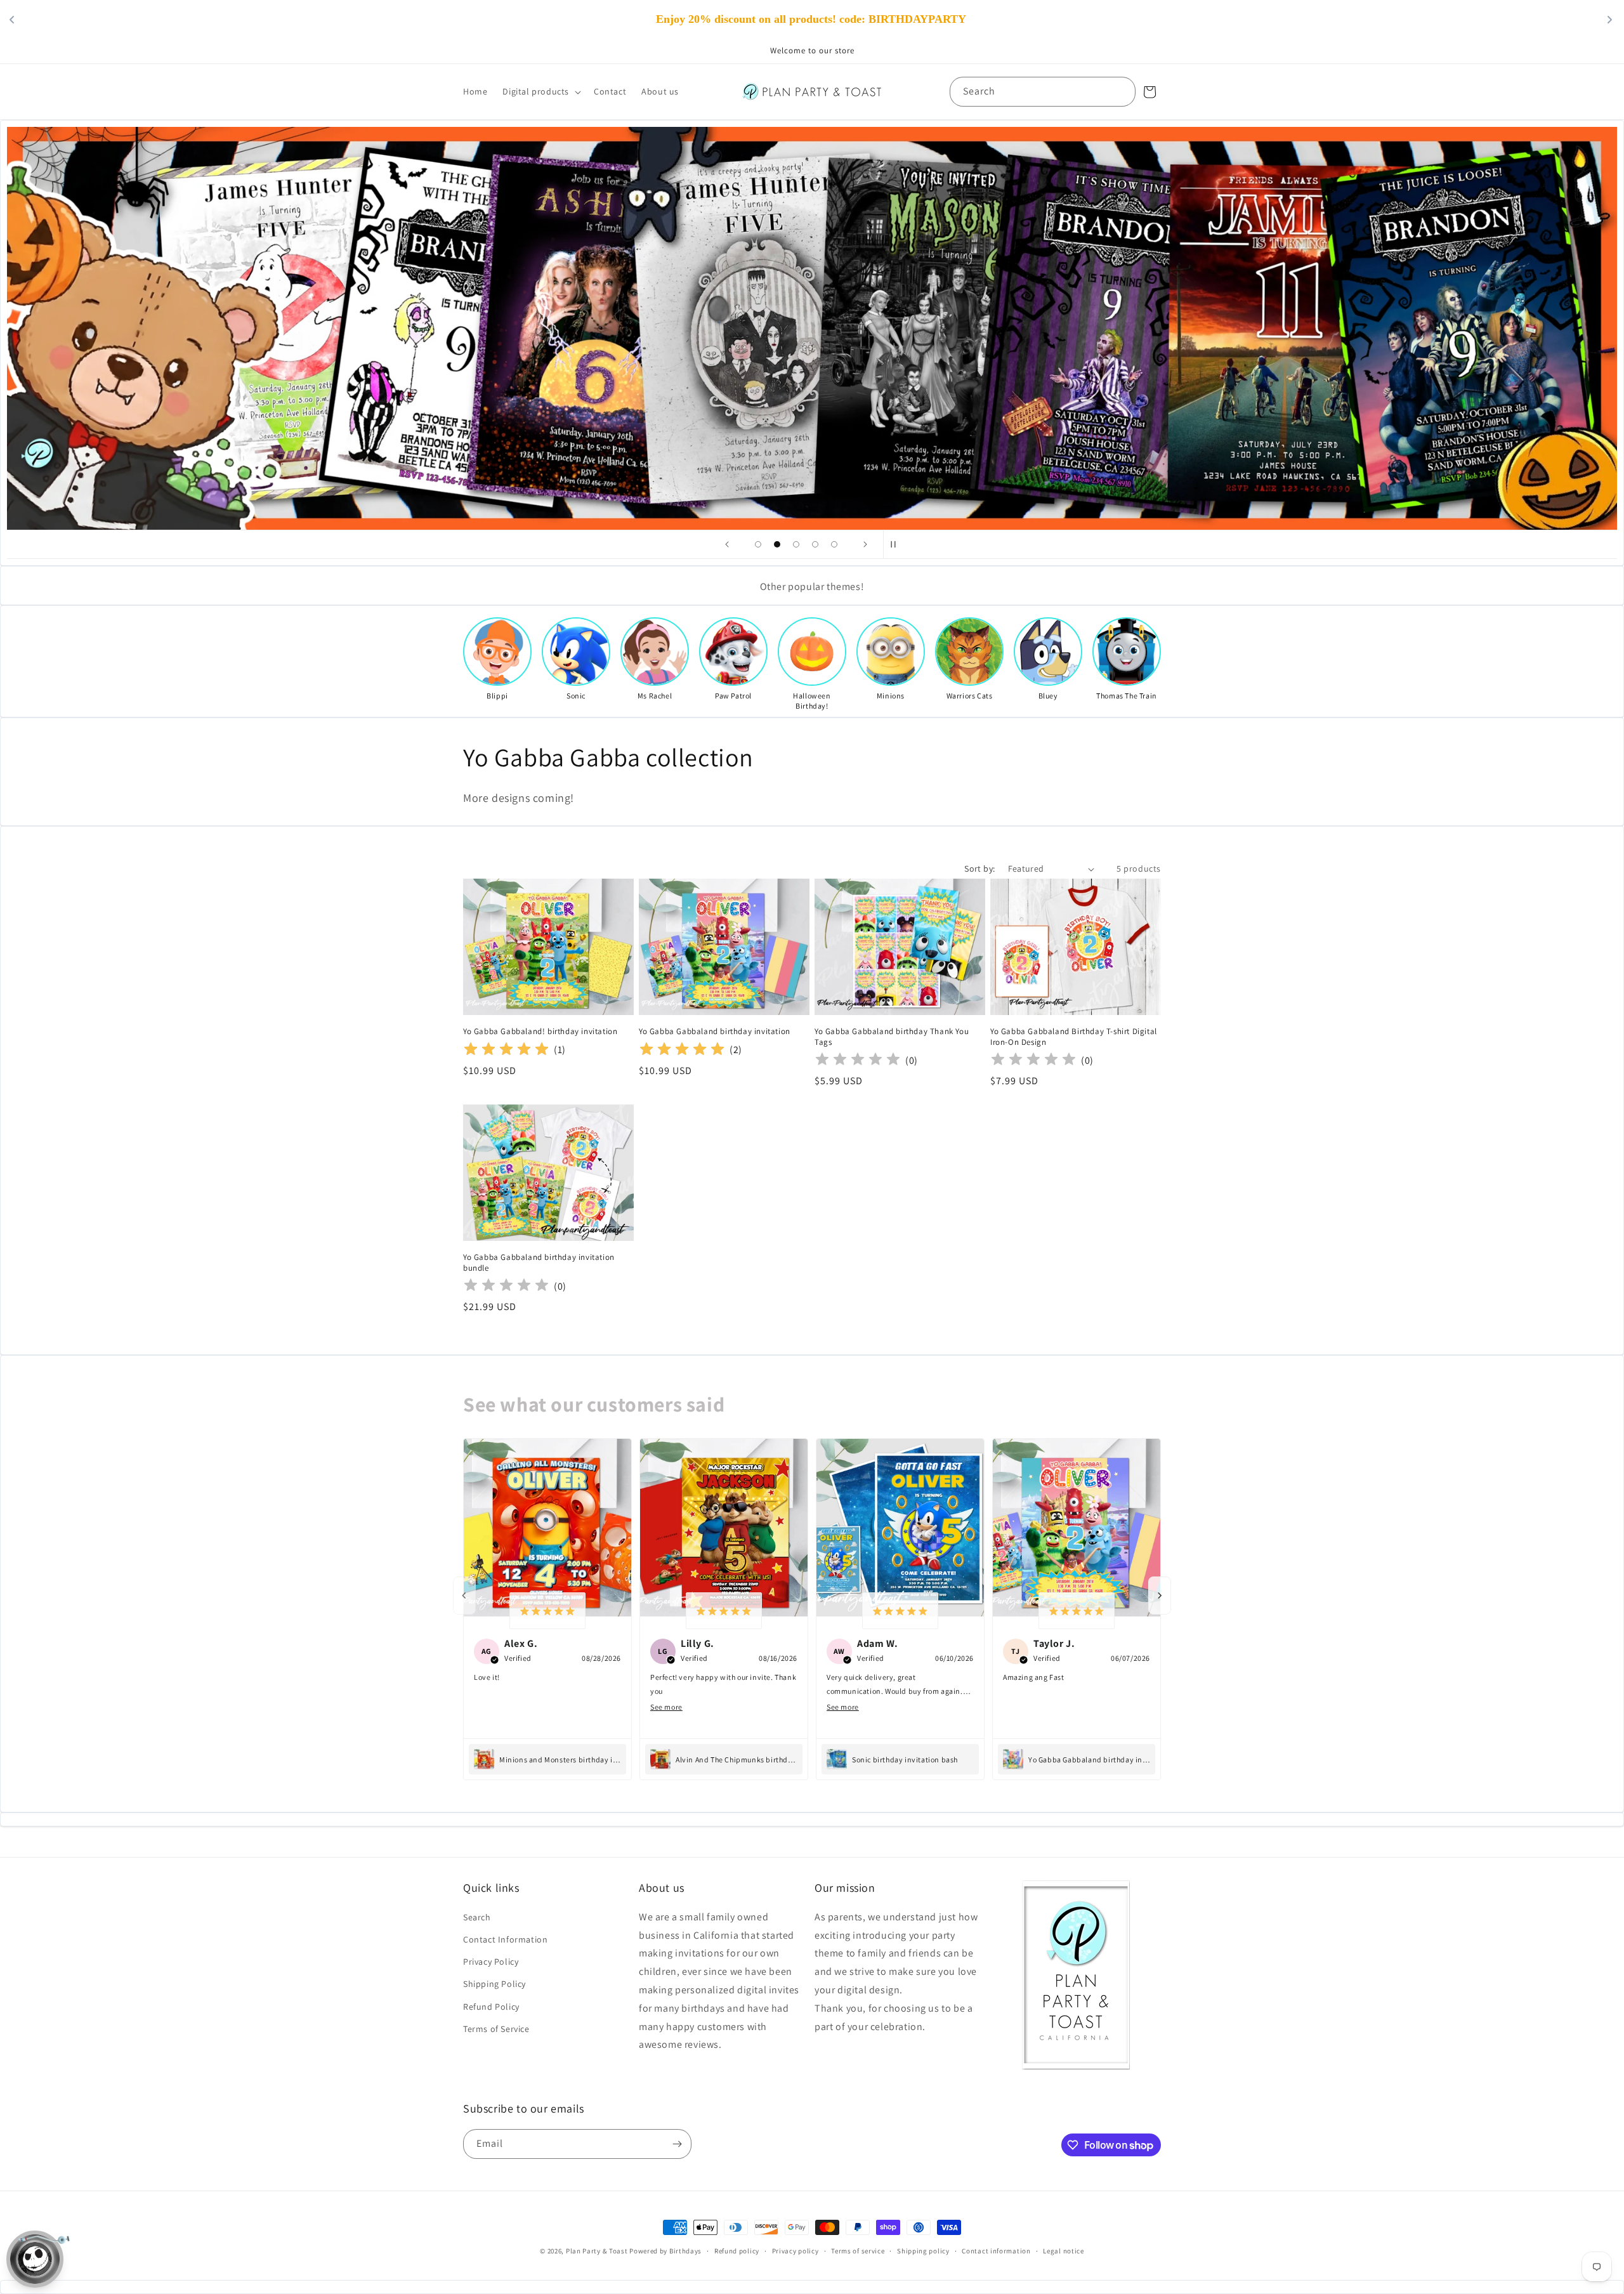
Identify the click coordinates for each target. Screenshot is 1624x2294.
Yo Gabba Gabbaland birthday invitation (715, 1032)
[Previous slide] (727, 544)
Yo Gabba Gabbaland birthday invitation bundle (539, 1263)
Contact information (996, 2251)
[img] (506, 1050)
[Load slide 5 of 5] (834, 544)
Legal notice (1063, 2251)
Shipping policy (923, 2251)
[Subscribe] (677, 2144)
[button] (540, 91)
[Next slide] (865, 544)
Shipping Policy (494, 1984)
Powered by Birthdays (665, 2251)
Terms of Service (496, 2029)
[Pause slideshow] (897, 544)
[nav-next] (1160, 1596)
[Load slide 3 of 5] (796, 544)
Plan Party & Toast (597, 2251)
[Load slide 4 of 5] (815, 544)
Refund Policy (491, 2007)
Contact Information (505, 1939)
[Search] (1121, 91)
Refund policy (737, 2251)
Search (477, 1917)
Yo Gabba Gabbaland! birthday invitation (540, 1032)
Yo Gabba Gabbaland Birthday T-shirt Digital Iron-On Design (1074, 1037)
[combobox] (1043, 92)
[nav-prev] (464, 1596)
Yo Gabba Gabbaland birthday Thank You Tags (892, 1037)
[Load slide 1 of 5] (758, 544)
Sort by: (979, 868)
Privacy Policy (491, 1962)
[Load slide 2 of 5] (777, 544)
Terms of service (858, 2251)
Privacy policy (796, 2251)
